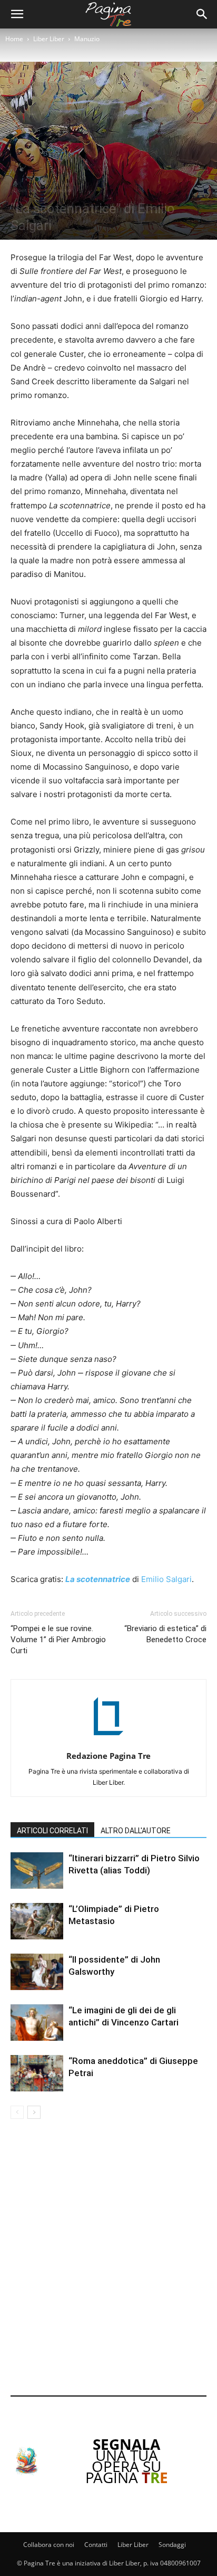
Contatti (96, 2545)
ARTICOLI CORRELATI (52, 1831)
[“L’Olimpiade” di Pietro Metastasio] (37, 1921)
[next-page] (34, 2112)
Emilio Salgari (166, 1579)
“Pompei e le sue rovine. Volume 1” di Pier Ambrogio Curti (58, 1640)
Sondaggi (172, 2545)
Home (14, 39)
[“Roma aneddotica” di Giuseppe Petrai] (37, 2073)
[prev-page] (17, 2112)
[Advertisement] (108, 2259)
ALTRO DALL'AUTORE (136, 1831)
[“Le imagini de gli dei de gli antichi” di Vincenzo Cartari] (37, 2023)
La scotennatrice (98, 1579)
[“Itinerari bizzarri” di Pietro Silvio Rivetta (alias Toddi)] (37, 1871)
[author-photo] (108, 1741)
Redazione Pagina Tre (108, 1756)
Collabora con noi (49, 2545)
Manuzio (87, 39)
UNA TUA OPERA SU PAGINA (127, 2461)
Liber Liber (49, 39)
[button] (17, 14)
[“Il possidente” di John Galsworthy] (37, 1972)
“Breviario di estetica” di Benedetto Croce (165, 1634)
